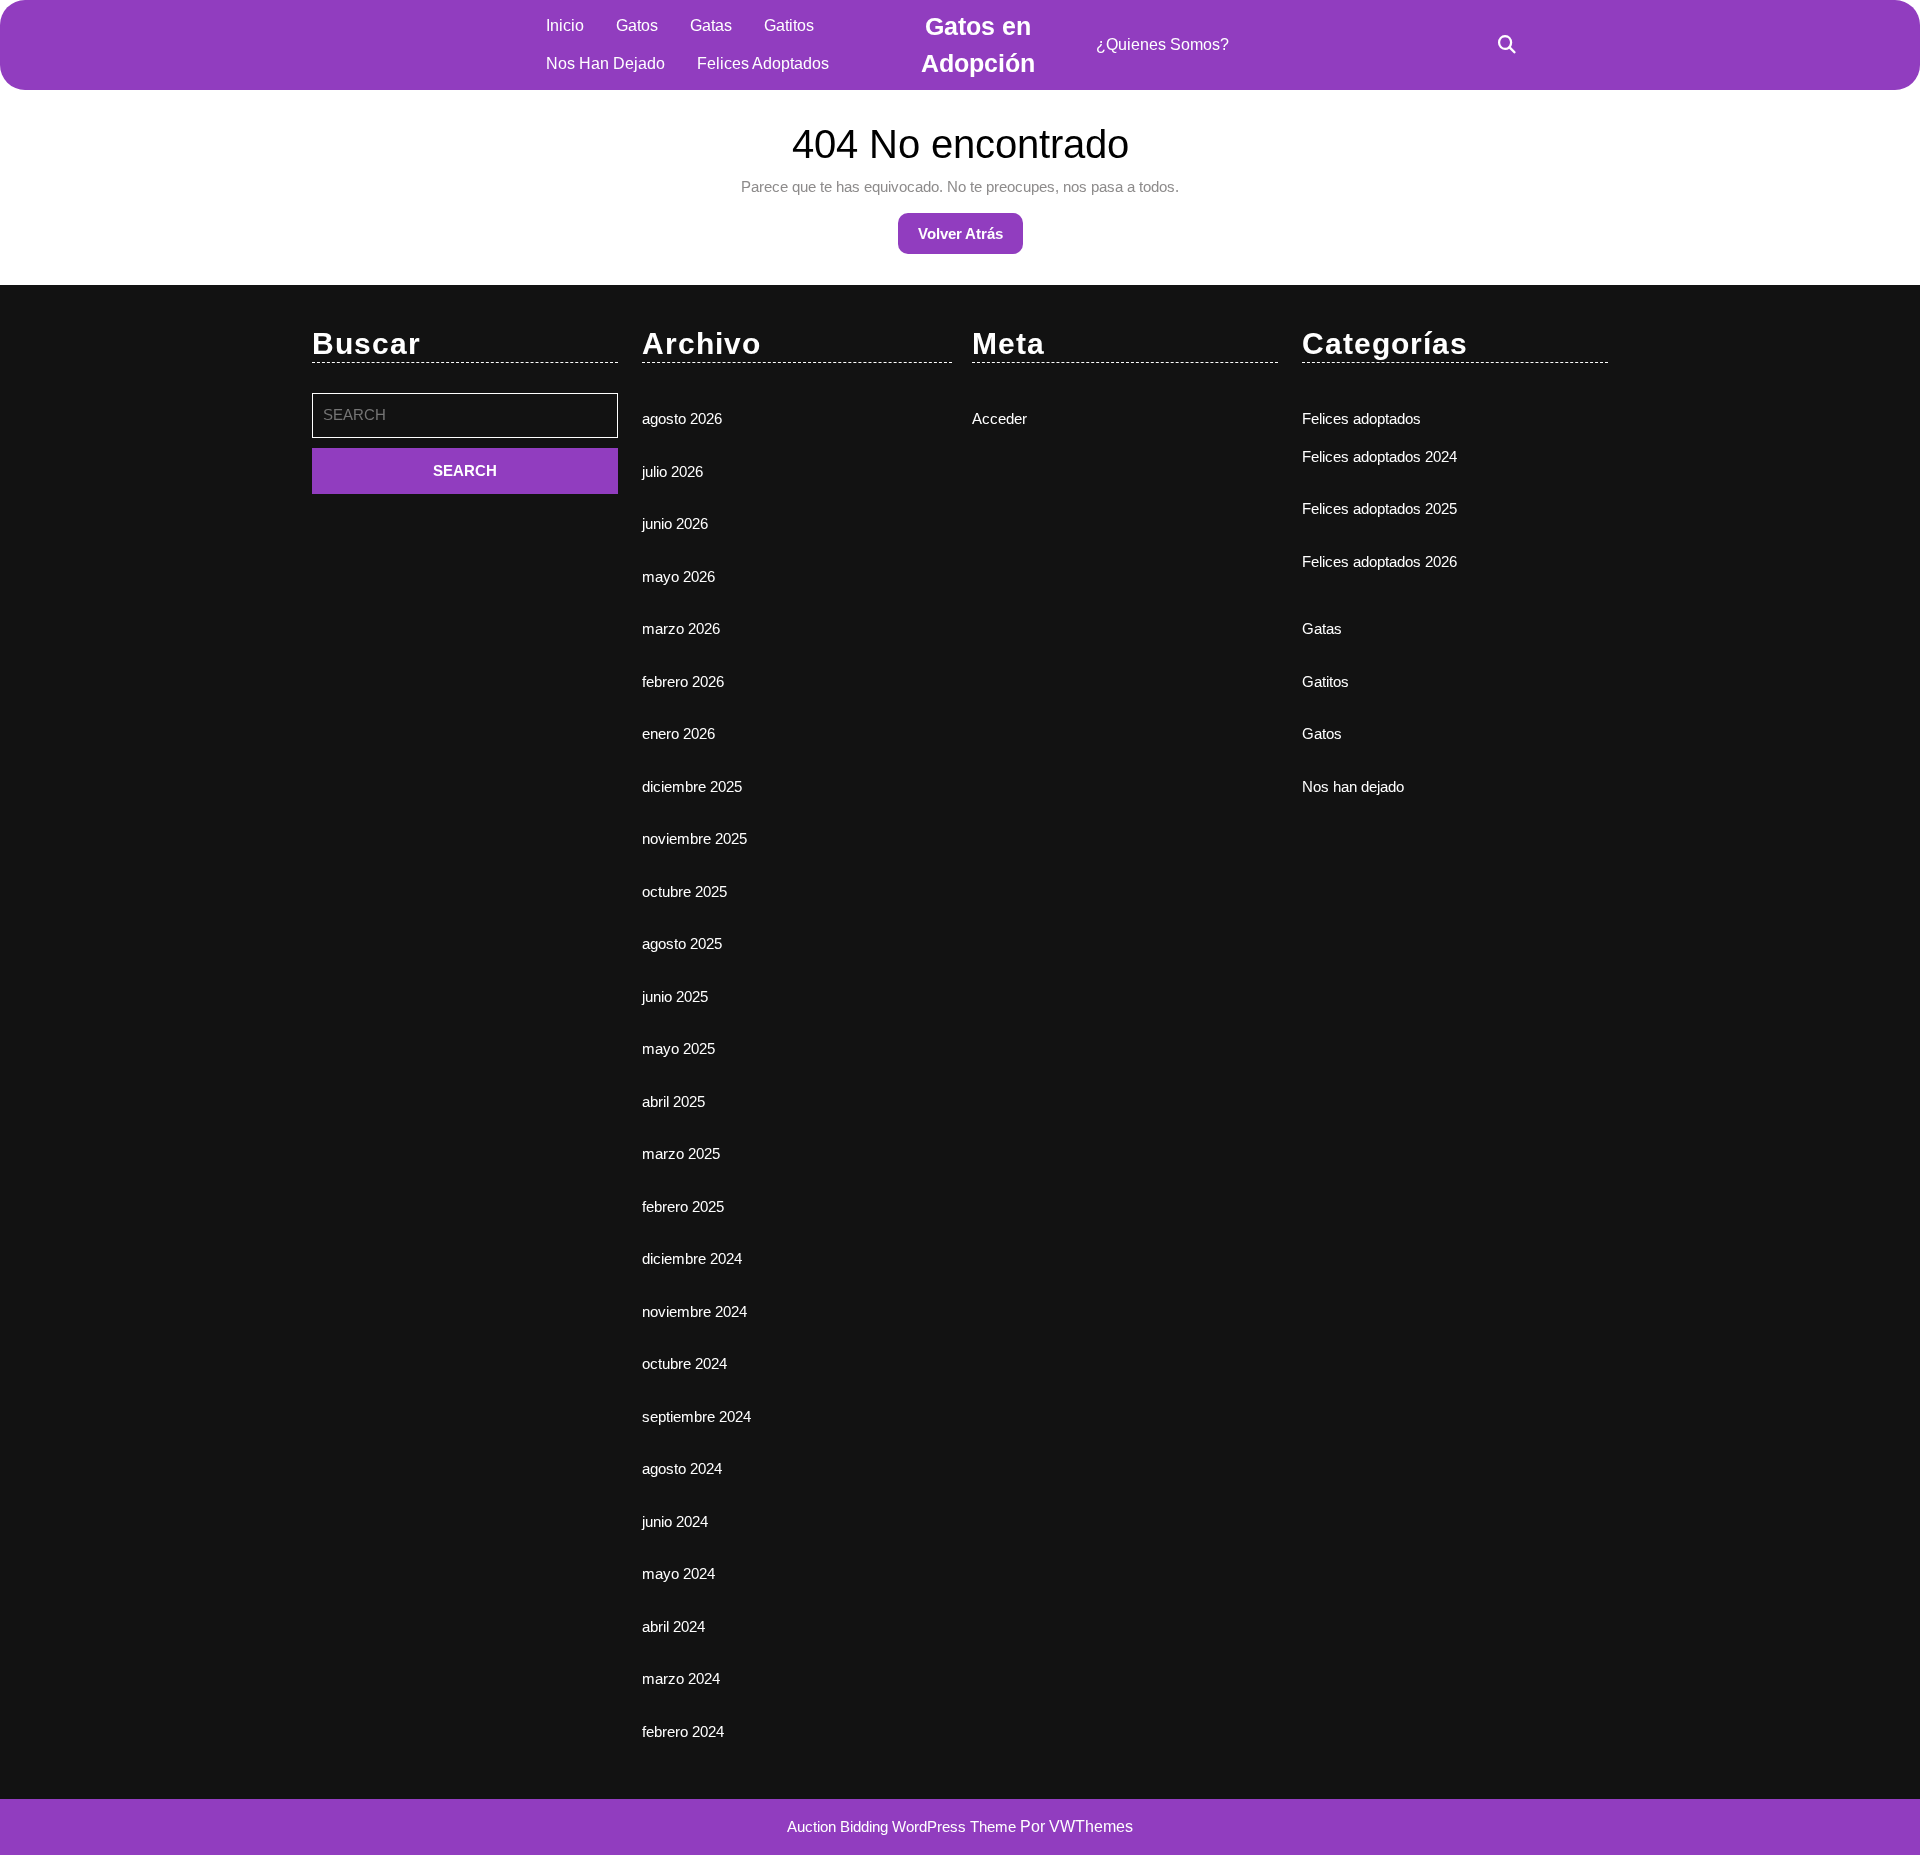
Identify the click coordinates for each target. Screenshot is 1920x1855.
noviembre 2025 (694, 838)
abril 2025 (673, 1101)
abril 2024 (673, 1626)
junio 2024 (675, 1521)
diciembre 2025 (692, 786)
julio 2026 (672, 471)
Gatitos (789, 25)
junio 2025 (675, 996)
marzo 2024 (681, 1678)
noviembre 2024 (694, 1311)
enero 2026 (678, 733)
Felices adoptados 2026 (1379, 561)
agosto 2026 (682, 418)
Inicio (565, 25)
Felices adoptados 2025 (1379, 508)
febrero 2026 (683, 681)
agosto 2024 (682, 1468)
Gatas (711, 25)
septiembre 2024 (696, 1416)
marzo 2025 (681, 1153)
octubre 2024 (684, 1363)
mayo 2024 (678, 1573)
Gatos (637, 25)
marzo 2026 (681, 628)
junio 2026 (675, 523)
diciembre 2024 (692, 1258)
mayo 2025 (678, 1048)
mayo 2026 (678, 576)
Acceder (999, 418)
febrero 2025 (683, 1206)
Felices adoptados (763, 63)
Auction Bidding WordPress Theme (903, 1826)
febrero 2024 (683, 1731)
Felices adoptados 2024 (1379, 456)
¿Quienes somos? (1162, 44)
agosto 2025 (682, 943)
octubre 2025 (684, 891)
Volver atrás (970, 239)
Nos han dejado (605, 63)
